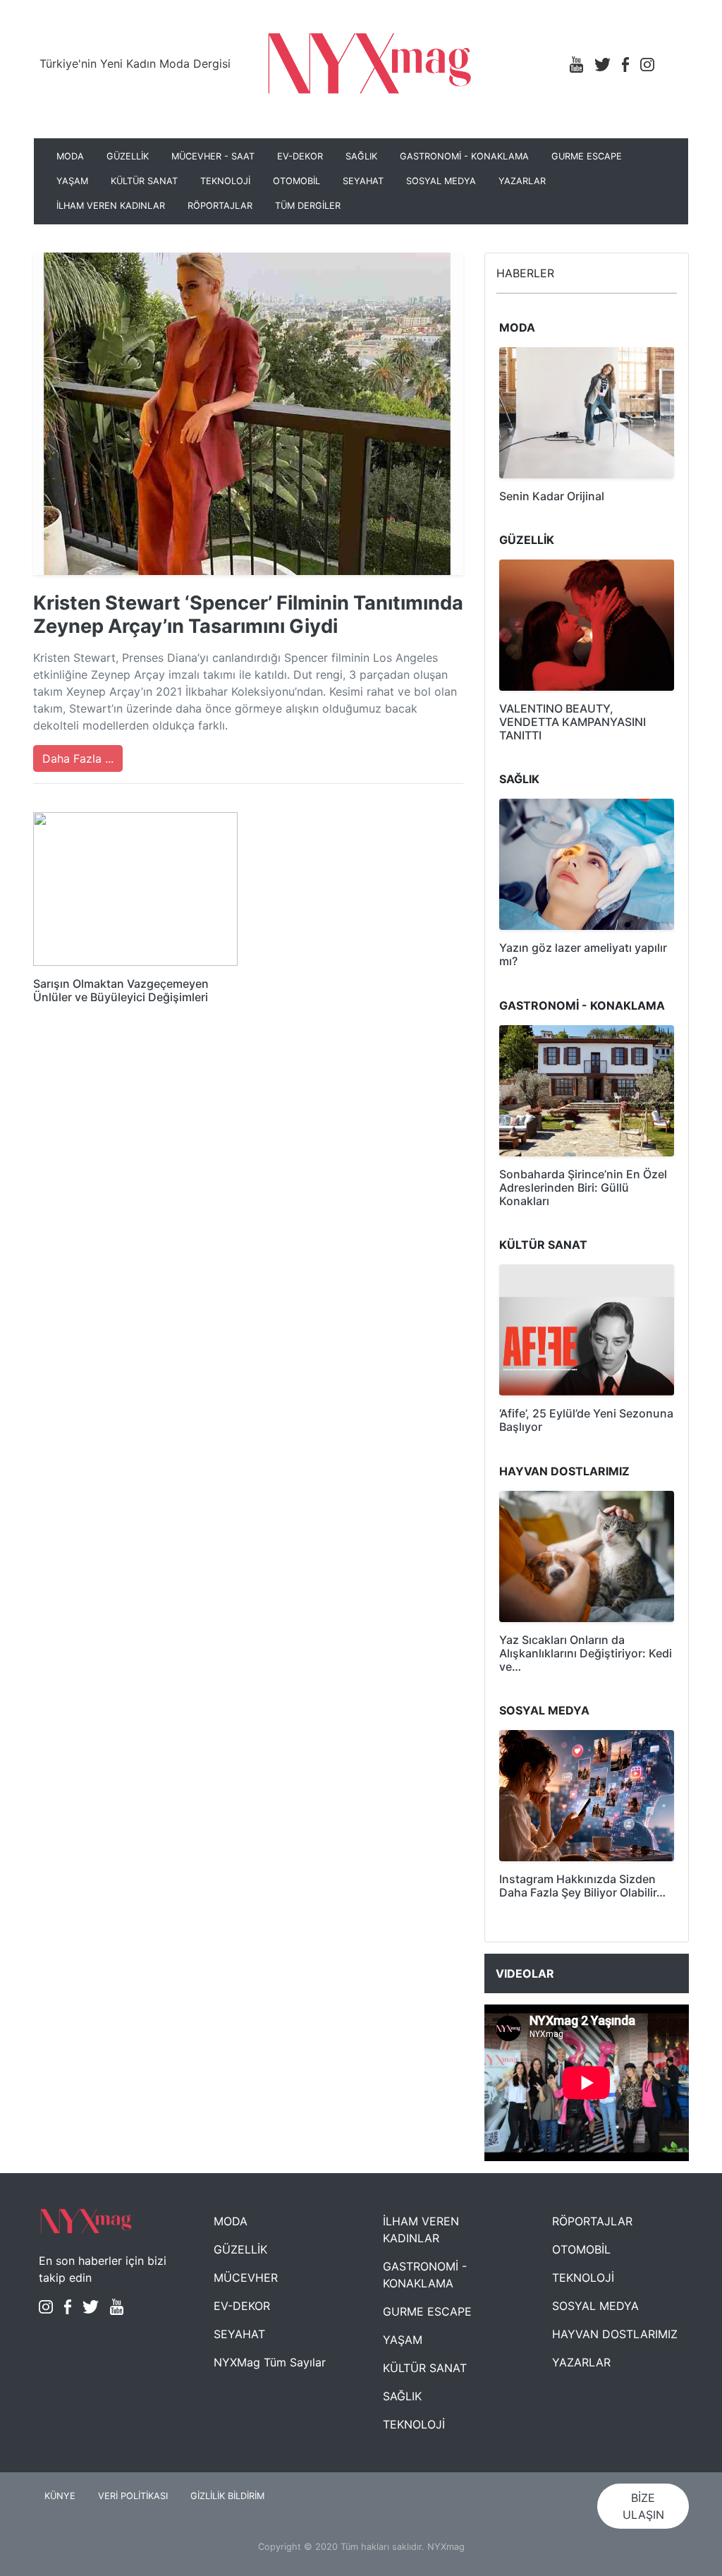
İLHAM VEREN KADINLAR (111, 206)
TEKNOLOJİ (225, 181)
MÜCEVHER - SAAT (213, 156)
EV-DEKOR (300, 156)
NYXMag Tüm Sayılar (270, 2362)
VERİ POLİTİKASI (133, 2496)
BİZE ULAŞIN (643, 2506)
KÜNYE (60, 2496)
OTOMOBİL (296, 181)
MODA (70, 156)
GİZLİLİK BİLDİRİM (227, 2496)
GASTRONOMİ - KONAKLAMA (464, 156)
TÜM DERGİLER (308, 206)
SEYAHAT (363, 181)
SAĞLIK (361, 156)
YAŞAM (72, 181)
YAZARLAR (522, 181)
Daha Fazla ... (78, 758)
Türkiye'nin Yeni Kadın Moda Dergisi (135, 64)
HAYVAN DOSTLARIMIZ (615, 2334)
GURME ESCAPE (587, 156)
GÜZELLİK (128, 156)
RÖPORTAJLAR (220, 206)
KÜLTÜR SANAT (144, 181)
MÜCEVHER (246, 2278)
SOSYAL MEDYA (441, 181)
